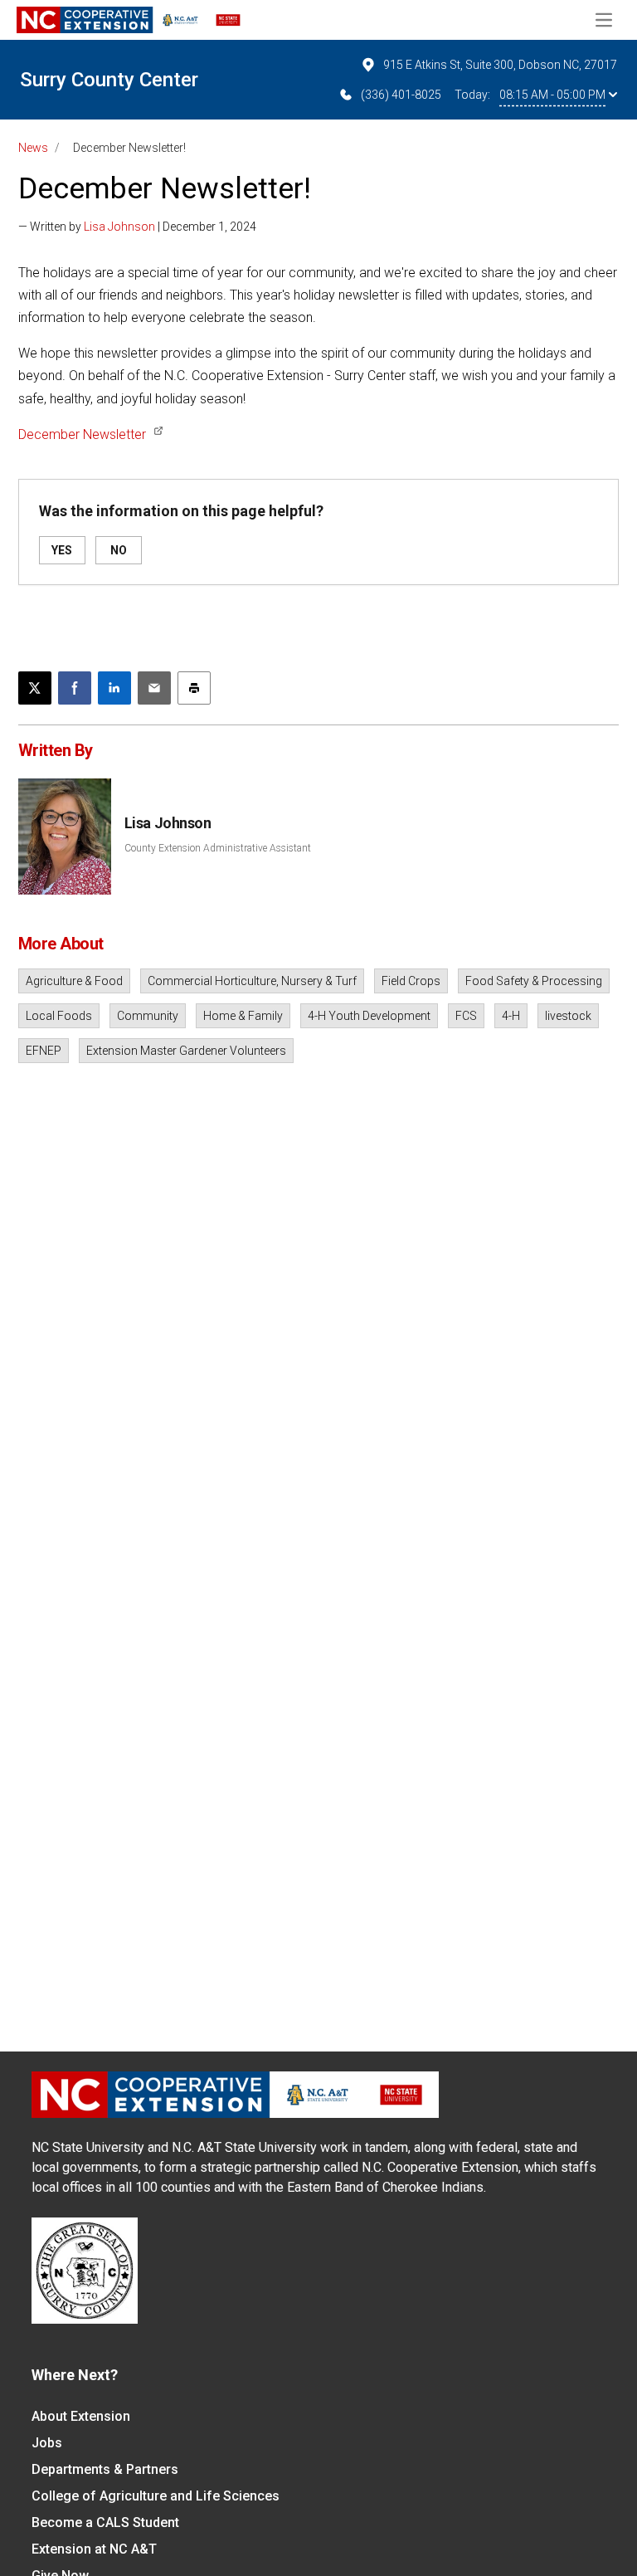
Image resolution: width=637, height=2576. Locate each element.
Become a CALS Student (105, 2522)
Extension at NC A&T (94, 2549)
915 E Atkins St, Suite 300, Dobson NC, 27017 (500, 65)
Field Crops (411, 981)
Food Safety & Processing (534, 981)
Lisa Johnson (119, 227)
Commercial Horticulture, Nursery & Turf (252, 981)
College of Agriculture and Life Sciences (156, 2496)
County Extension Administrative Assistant (218, 848)
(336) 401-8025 (401, 95)
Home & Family (243, 1016)
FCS (466, 1016)
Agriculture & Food (74, 981)
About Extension (81, 2416)
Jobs (47, 2443)
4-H (511, 1016)
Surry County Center (109, 80)
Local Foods (59, 1016)
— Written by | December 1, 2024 (137, 227)
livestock (568, 1016)
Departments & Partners (105, 2469)
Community (148, 1016)
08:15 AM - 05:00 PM (552, 95)
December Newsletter (82, 434)
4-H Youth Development (369, 1016)
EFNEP (44, 1051)
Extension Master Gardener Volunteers (186, 1051)
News (33, 148)
